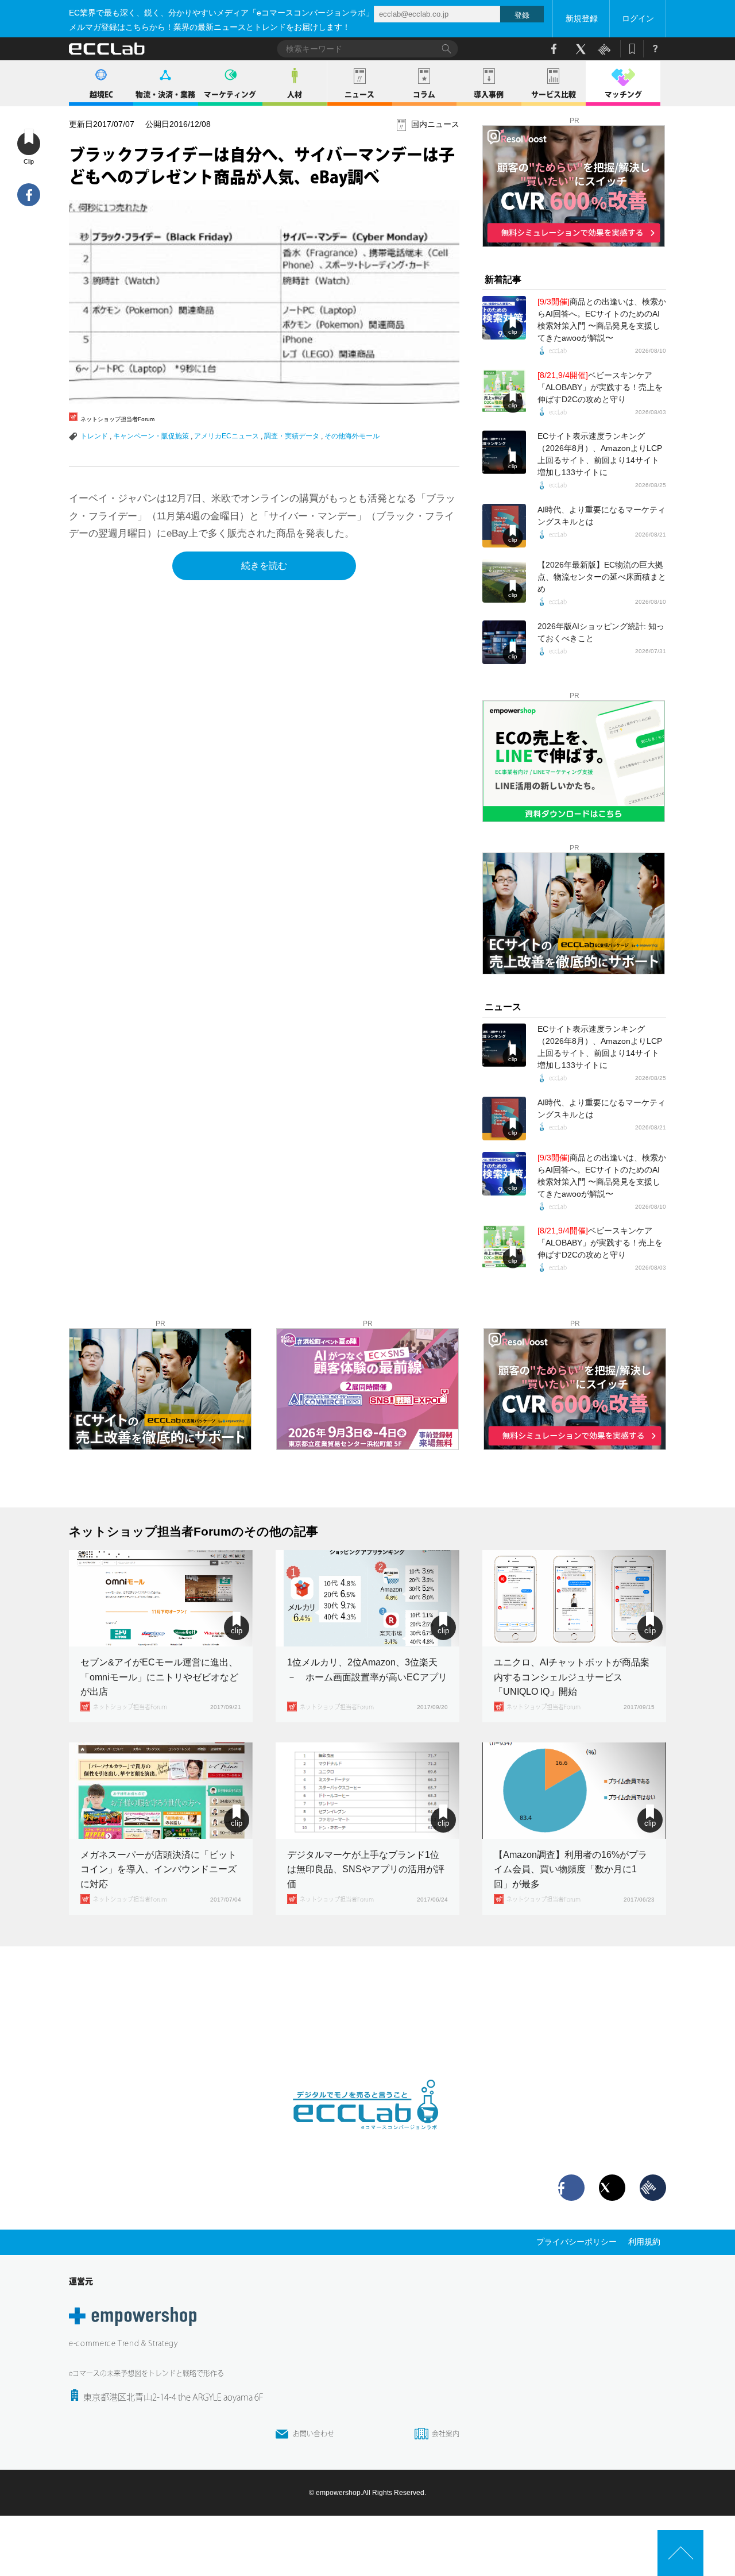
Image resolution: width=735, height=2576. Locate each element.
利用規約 (644, 2242)
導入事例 (489, 95)
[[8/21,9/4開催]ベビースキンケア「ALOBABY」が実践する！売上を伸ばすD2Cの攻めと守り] (504, 391)
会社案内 (446, 2434)
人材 (295, 95)
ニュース (359, 95)
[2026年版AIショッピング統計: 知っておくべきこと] (504, 642)
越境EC (101, 95)
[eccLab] (367, 2139)
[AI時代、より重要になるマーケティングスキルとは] (504, 526)
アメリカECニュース (227, 436)
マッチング (623, 95)
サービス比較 (554, 95)
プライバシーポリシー (577, 2242)
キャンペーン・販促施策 (151, 436)
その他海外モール (352, 436)
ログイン (638, 18)
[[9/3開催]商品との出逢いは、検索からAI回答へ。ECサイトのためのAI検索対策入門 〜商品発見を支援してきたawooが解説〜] (504, 318)
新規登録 (582, 18)
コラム (424, 95)
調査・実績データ (292, 436)
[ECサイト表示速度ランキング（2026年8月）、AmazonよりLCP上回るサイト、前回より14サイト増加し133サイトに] (504, 452)
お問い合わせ (314, 2434)
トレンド (94, 436)
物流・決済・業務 (165, 95)
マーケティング (230, 95)
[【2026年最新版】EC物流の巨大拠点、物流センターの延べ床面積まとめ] (504, 581)
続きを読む (264, 566)
